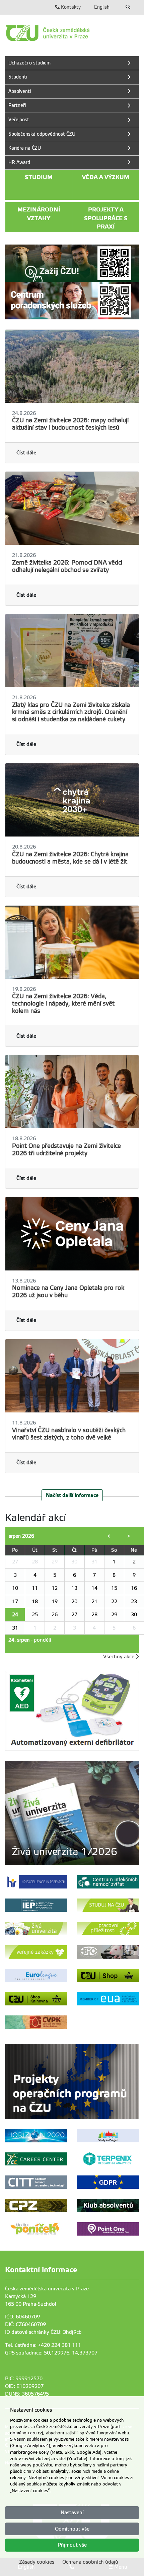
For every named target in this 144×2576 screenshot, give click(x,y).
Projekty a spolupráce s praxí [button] (106, 218)
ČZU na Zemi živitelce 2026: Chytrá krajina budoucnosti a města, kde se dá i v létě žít (70, 858)
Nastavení (72, 2513)
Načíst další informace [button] (72, 1495)
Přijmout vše (72, 2545)
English (102, 7)
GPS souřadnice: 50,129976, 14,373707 (51, 2353)
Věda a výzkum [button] (106, 177)
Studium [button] (39, 177)
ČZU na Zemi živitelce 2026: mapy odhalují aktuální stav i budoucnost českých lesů (70, 424)
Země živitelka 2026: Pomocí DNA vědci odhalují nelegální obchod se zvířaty (67, 566)
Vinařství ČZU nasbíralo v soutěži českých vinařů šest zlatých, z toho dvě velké (69, 1434)
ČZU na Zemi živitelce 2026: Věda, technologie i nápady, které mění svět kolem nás (63, 1004)
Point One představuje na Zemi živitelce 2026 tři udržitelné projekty (66, 1150)
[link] (72, 33)
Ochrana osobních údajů (90, 2562)
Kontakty (70, 7)
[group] (72, 1813)
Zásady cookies (37, 2562)
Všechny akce (119, 1657)
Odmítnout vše (72, 2529)
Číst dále (26, 453)
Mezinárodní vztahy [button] (39, 214)
